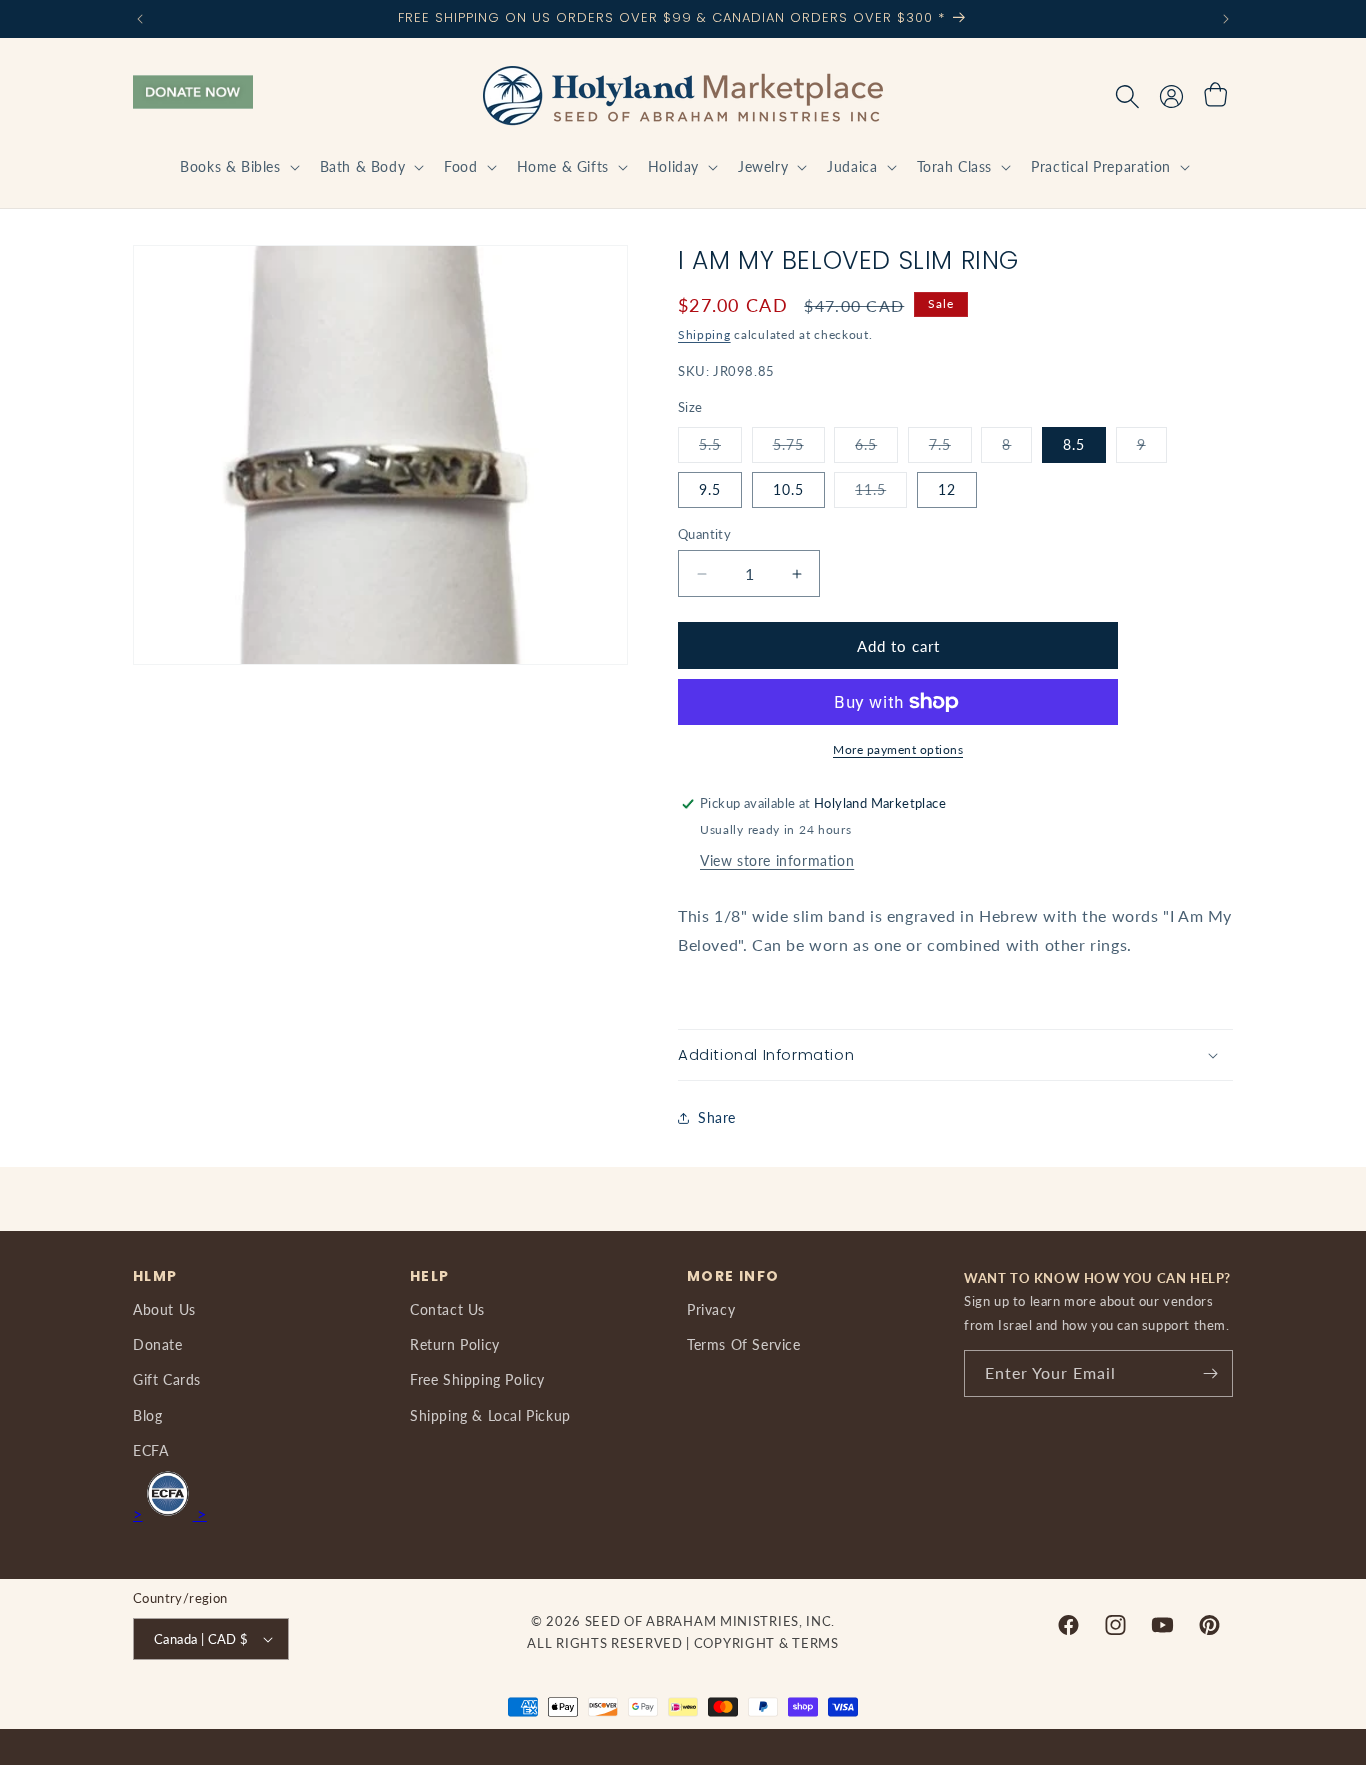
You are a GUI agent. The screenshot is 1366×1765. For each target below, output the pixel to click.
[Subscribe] (1210, 1373)
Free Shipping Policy (477, 1379)
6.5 (876, 449)
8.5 (1074, 444)
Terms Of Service (744, 1344)
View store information (777, 860)
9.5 (710, 489)
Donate (158, 1344)
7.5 (950, 449)
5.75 (799, 449)
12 (947, 489)
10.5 (788, 489)
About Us (164, 1309)
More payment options (898, 749)
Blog (147, 1415)
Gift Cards (167, 1379)
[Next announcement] (1226, 19)
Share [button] (717, 1117)
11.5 (881, 494)
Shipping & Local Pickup (490, 1415)
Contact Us (447, 1309)
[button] (237, 167)
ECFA (150, 1450)
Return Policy (455, 1344)
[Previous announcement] (140, 19)
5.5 (720, 449)
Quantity (704, 534)
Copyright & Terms (766, 1643)
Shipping (704, 334)
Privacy (711, 1309)
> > (170, 1513)
